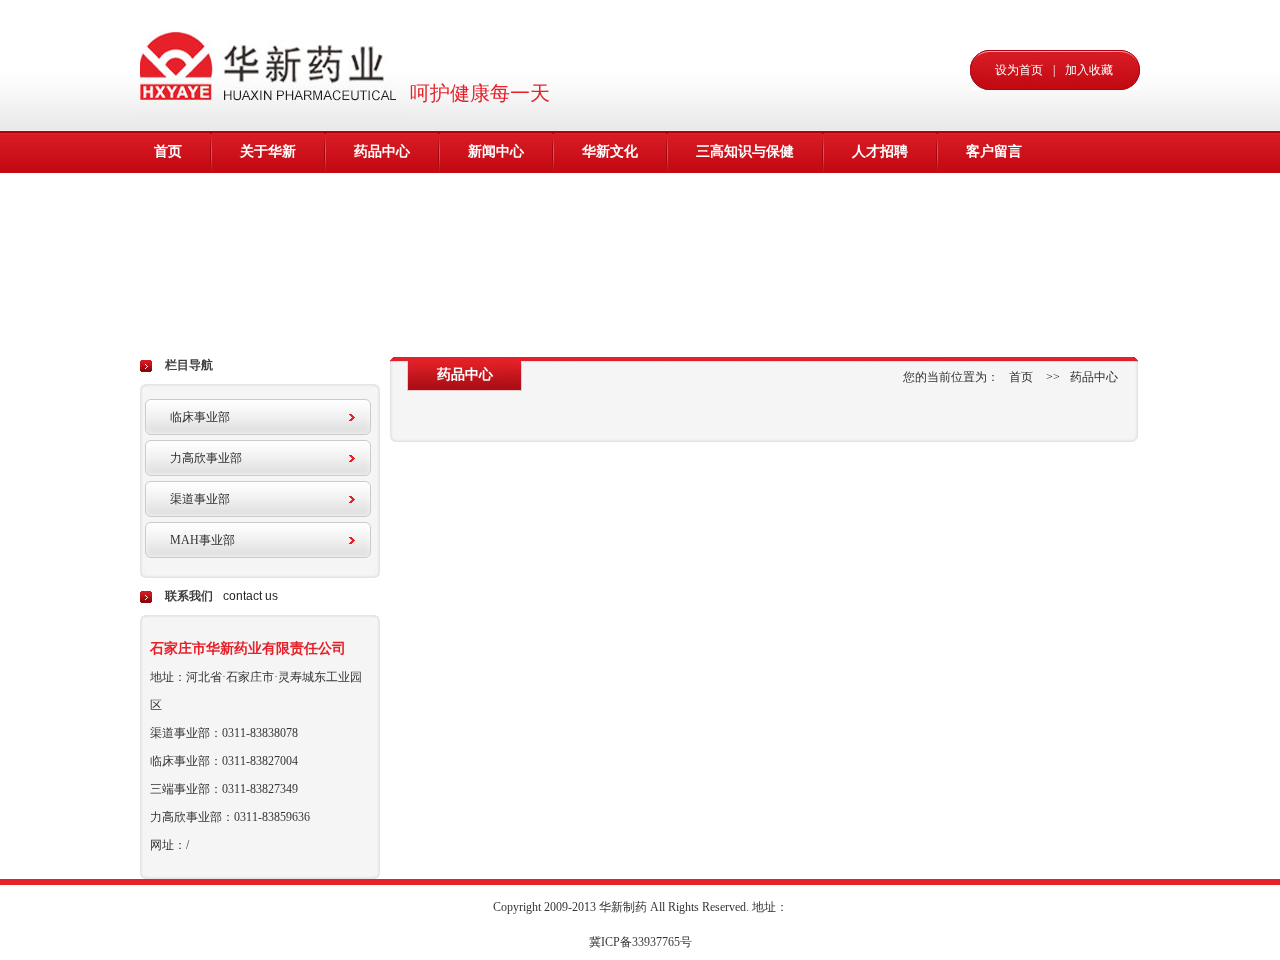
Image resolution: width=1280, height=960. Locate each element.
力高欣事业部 (206, 458)
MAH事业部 (202, 540)
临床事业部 (200, 417)
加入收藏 (1089, 70)
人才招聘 (880, 151)
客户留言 (994, 151)
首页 (168, 151)
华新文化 (610, 151)
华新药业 (272, 65)
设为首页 (1019, 70)
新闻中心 (496, 151)
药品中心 (382, 151)
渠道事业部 (200, 499)
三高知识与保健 (745, 151)
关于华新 (268, 151)
